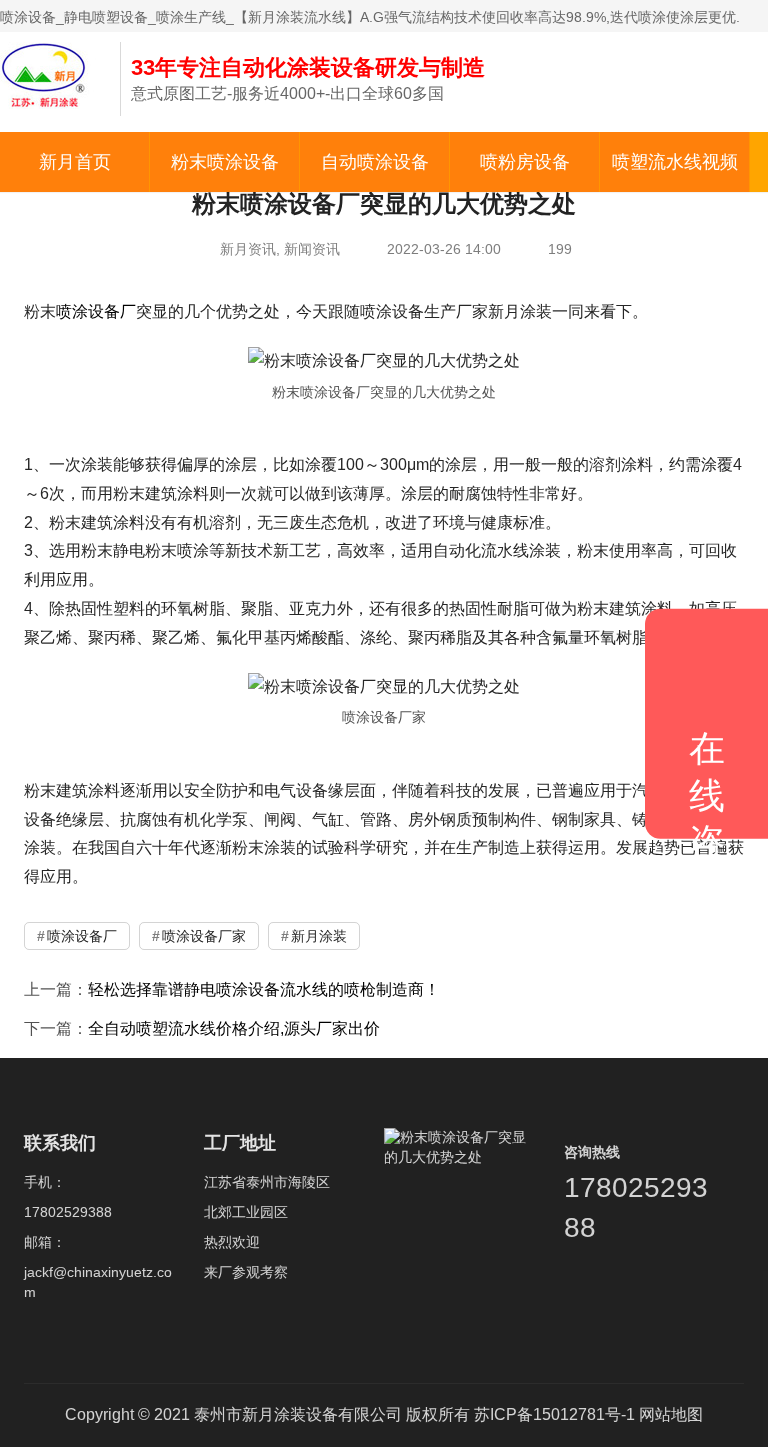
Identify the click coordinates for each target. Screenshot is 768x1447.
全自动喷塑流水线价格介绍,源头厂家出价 (234, 1028)
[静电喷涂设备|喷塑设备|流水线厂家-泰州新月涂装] (50, 74)
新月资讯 (248, 249)
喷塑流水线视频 (675, 162)
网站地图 (671, 1414)
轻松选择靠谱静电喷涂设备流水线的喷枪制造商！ (264, 989)
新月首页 (75, 162)
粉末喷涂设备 (225, 162)
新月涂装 (319, 936)
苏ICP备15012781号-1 (554, 1414)
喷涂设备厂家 (204, 936)
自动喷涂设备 (375, 162)
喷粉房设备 (525, 162)
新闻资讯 (312, 249)
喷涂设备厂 (96, 311)
